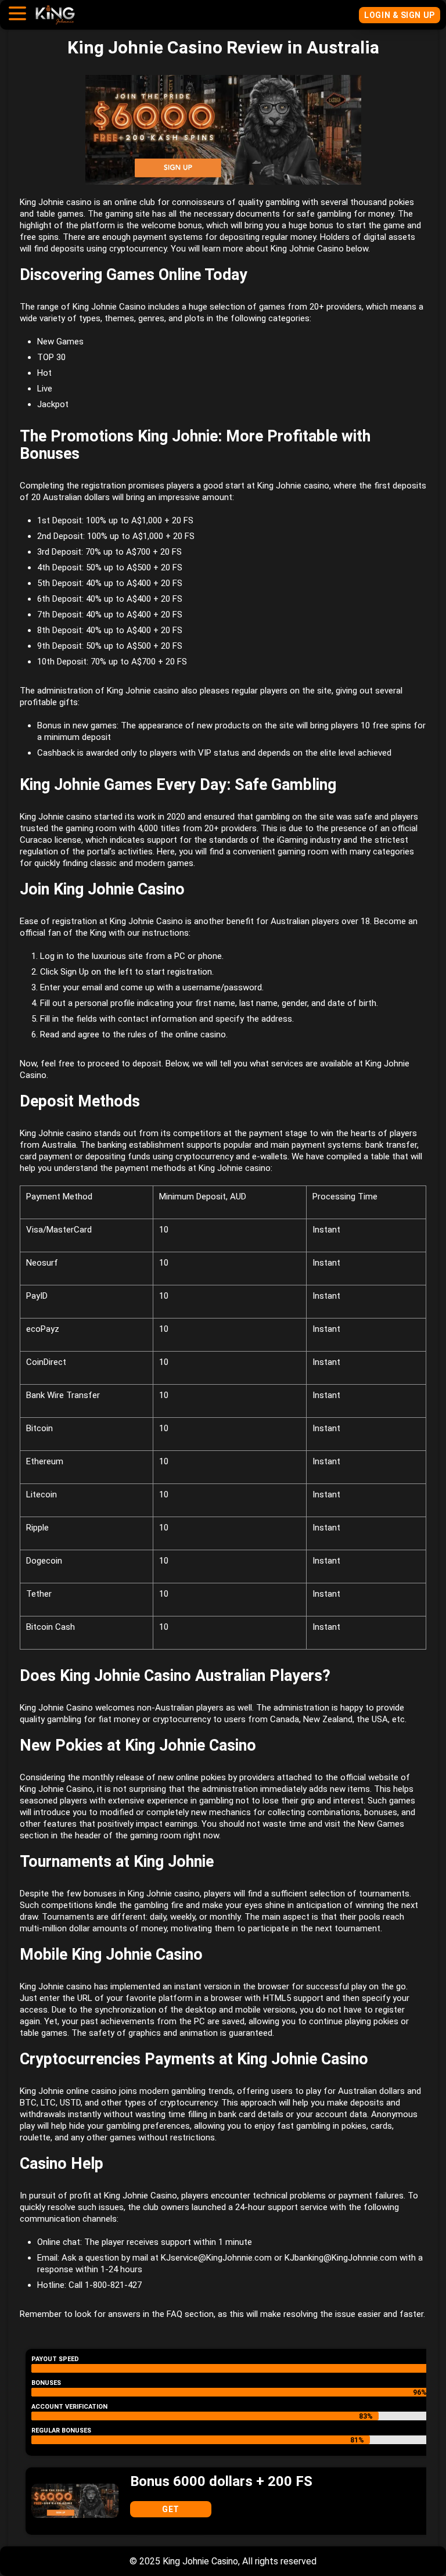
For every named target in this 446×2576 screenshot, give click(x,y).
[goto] (55, 19)
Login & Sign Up (399, 15)
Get (171, 2509)
